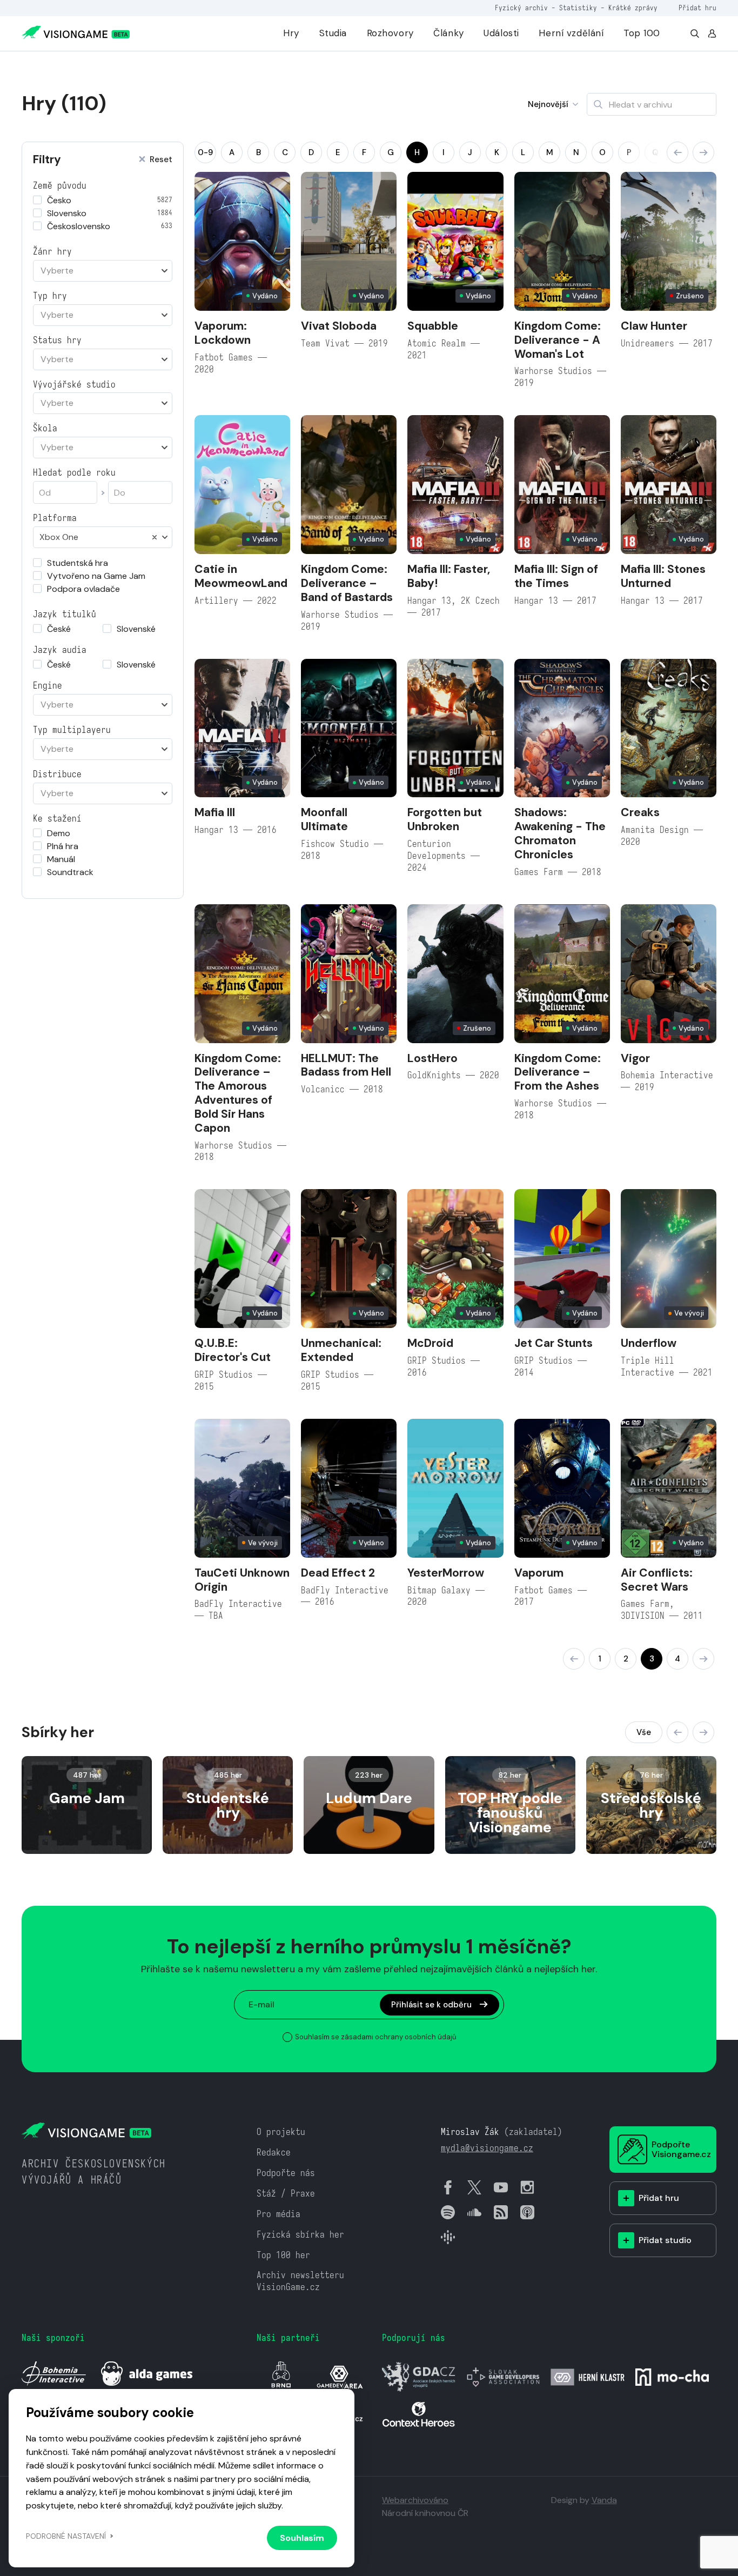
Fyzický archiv (521, 8)
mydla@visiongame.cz (487, 2148)
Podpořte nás (286, 2173)
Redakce (274, 2153)
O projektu (281, 2132)
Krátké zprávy (633, 8)
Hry (291, 33)
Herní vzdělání (571, 33)
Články (448, 33)
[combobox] (103, 271)
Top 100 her (283, 2255)
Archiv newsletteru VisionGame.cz (300, 2281)
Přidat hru (697, 8)
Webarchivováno (415, 2500)
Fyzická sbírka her (300, 2235)
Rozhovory (390, 33)
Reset (161, 160)
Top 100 (642, 33)
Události (501, 33)
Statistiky (578, 8)
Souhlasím (302, 2538)
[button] (677, 152)
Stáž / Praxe (286, 2194)
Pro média (279, 2214)
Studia (333, 33)
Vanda (604, 2500)
